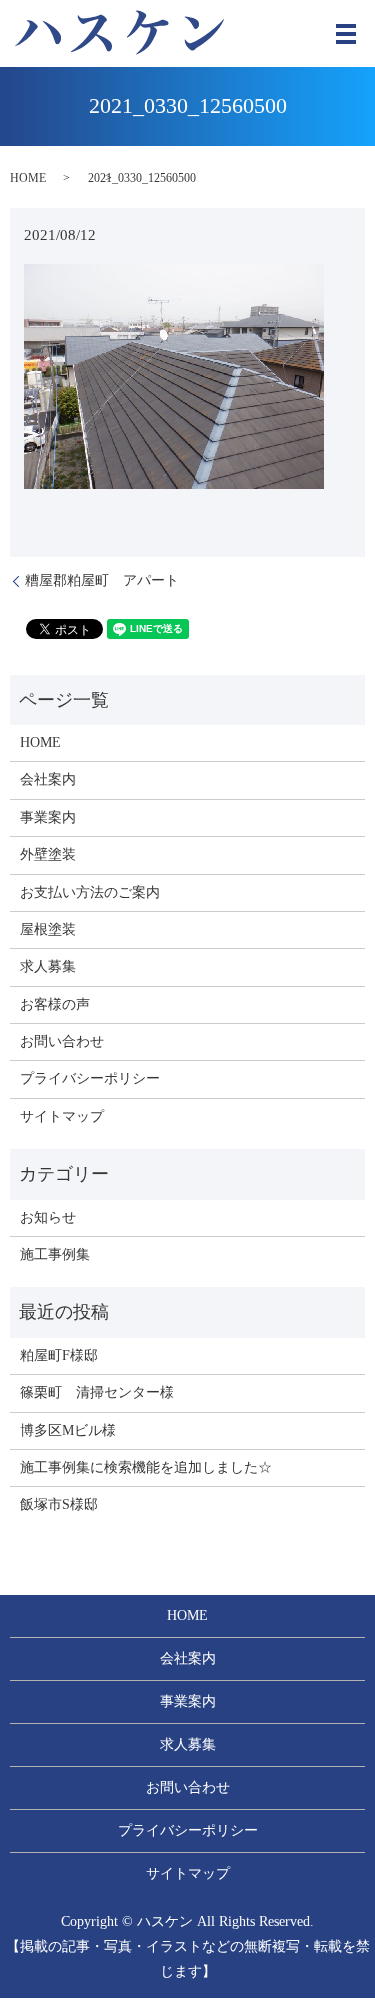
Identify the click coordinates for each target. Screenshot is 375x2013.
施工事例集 (55, 1254)
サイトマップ (62, 1116)
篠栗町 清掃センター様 (97, 1392)
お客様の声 (55, 1004)
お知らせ (48, 1217)
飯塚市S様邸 (59, 1504)
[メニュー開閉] (346, 34)
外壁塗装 (48, 854)
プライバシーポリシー (90, 1078)
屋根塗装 (48, 929)
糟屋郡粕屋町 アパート (102, 580)
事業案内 (48, 817)
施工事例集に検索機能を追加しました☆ (146, 1467)
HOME (28, 178)
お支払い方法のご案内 (90, 892)
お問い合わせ (62, 1041)
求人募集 (48, 966)
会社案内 (48, 779)
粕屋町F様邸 (59, 1355)
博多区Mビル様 (68, 1430)
